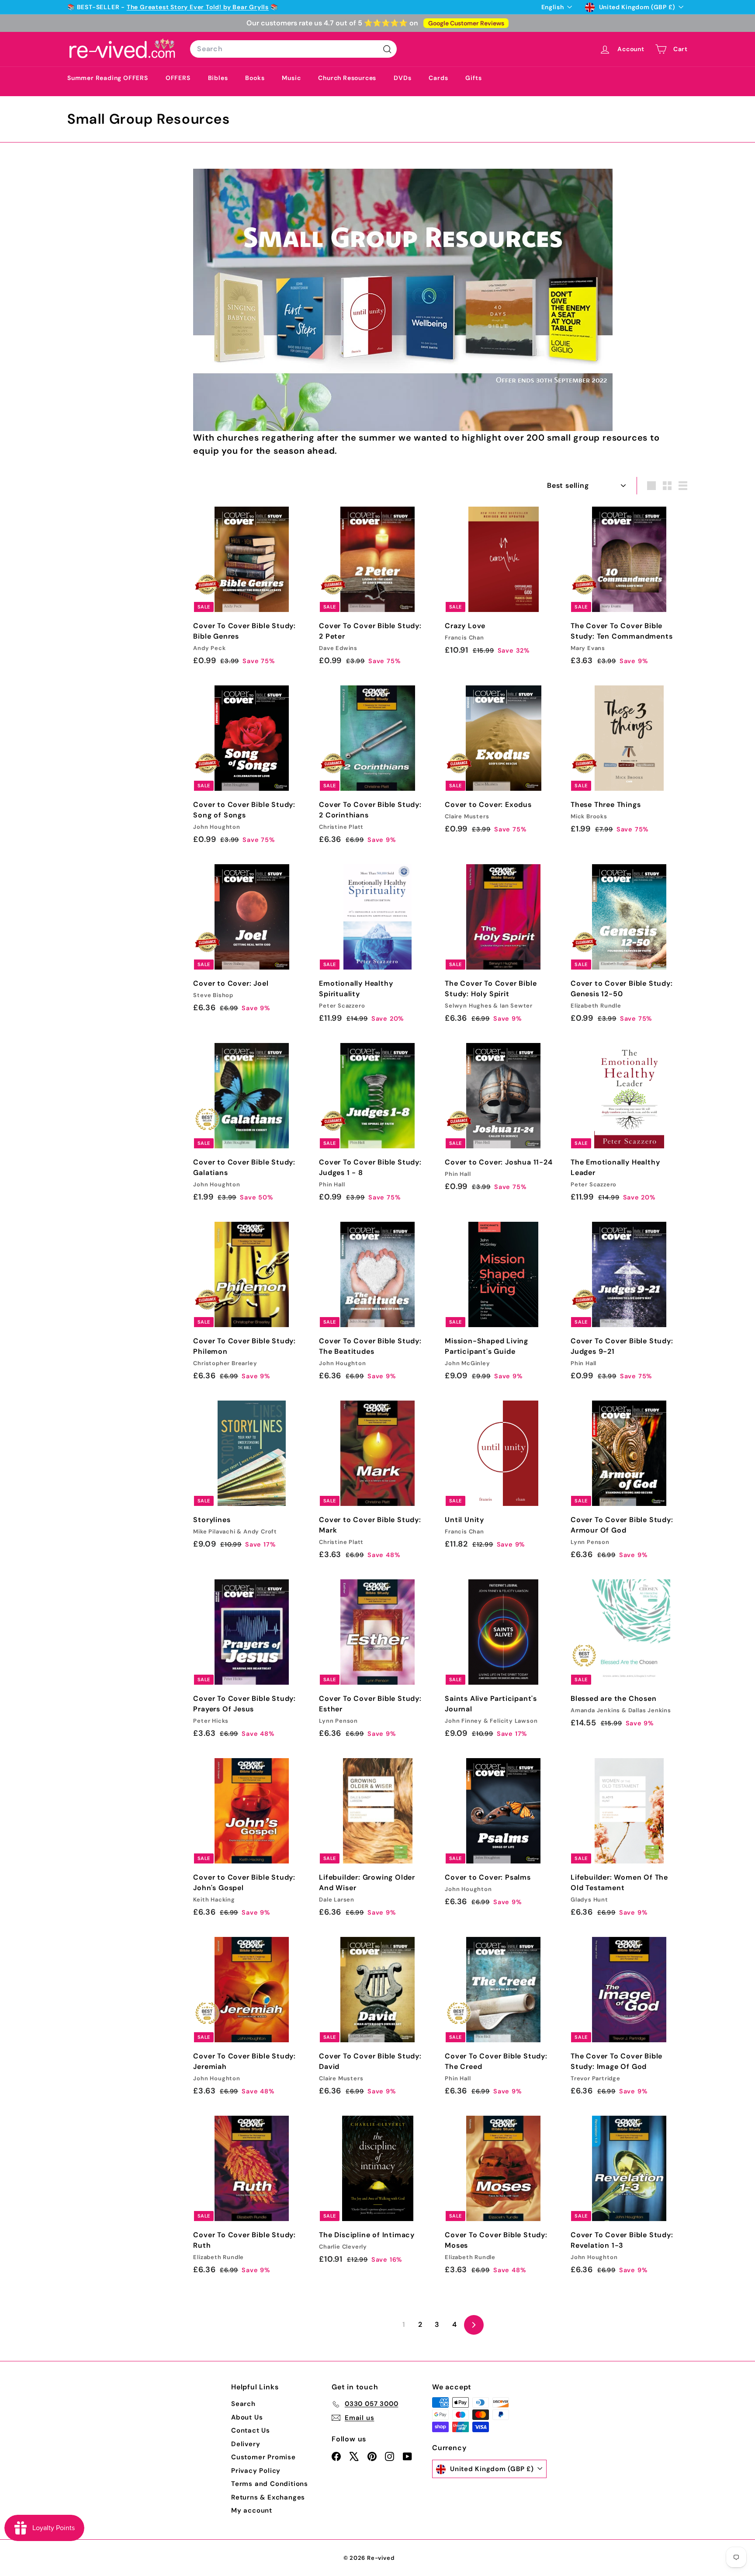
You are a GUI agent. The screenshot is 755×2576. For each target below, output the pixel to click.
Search (243, 2404)
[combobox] (293, 49)
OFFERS (178, 78)
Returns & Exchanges (268, 2497)
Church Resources (347, 78)
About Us (247, 2417)
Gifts (473, 78)
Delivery (246, 2444)
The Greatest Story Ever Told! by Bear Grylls (198, 7)
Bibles (218, 78)
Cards (438, 78)
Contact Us (251, 2430)
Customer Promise (263, 2457)
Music (291, 78)
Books (255, 78)
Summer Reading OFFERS (108, 78)
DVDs (402, 78)
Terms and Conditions (270, 2484)
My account (252, 2510)
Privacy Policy (256, 2471)
